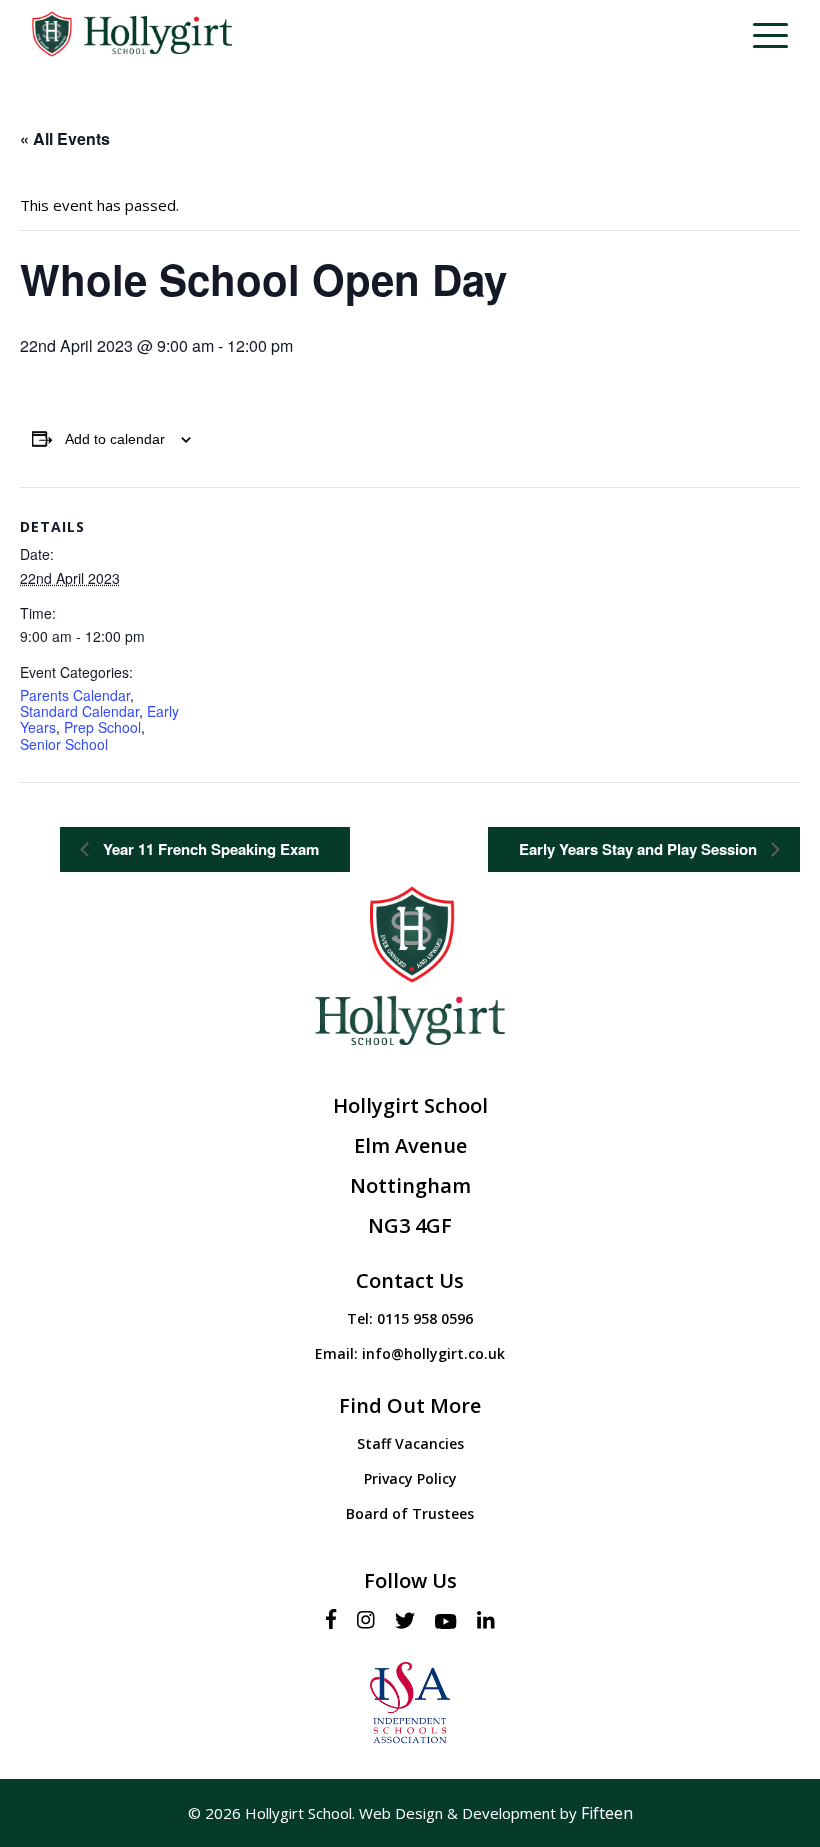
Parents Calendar (75, 695)
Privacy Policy (410, 1478)
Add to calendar (115, 439)
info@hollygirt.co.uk (433, 1353)
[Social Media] (336, 1620)
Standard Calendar (79, 711)
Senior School (64, 744)
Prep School (102, 727)
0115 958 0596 (425, 1318)
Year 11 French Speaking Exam (209, 849)
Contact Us (410, 1280)
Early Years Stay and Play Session (640, 849)
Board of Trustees (410, 1513)
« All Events (65, 138)
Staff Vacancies (410, 1443)
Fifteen (607, 1813)
